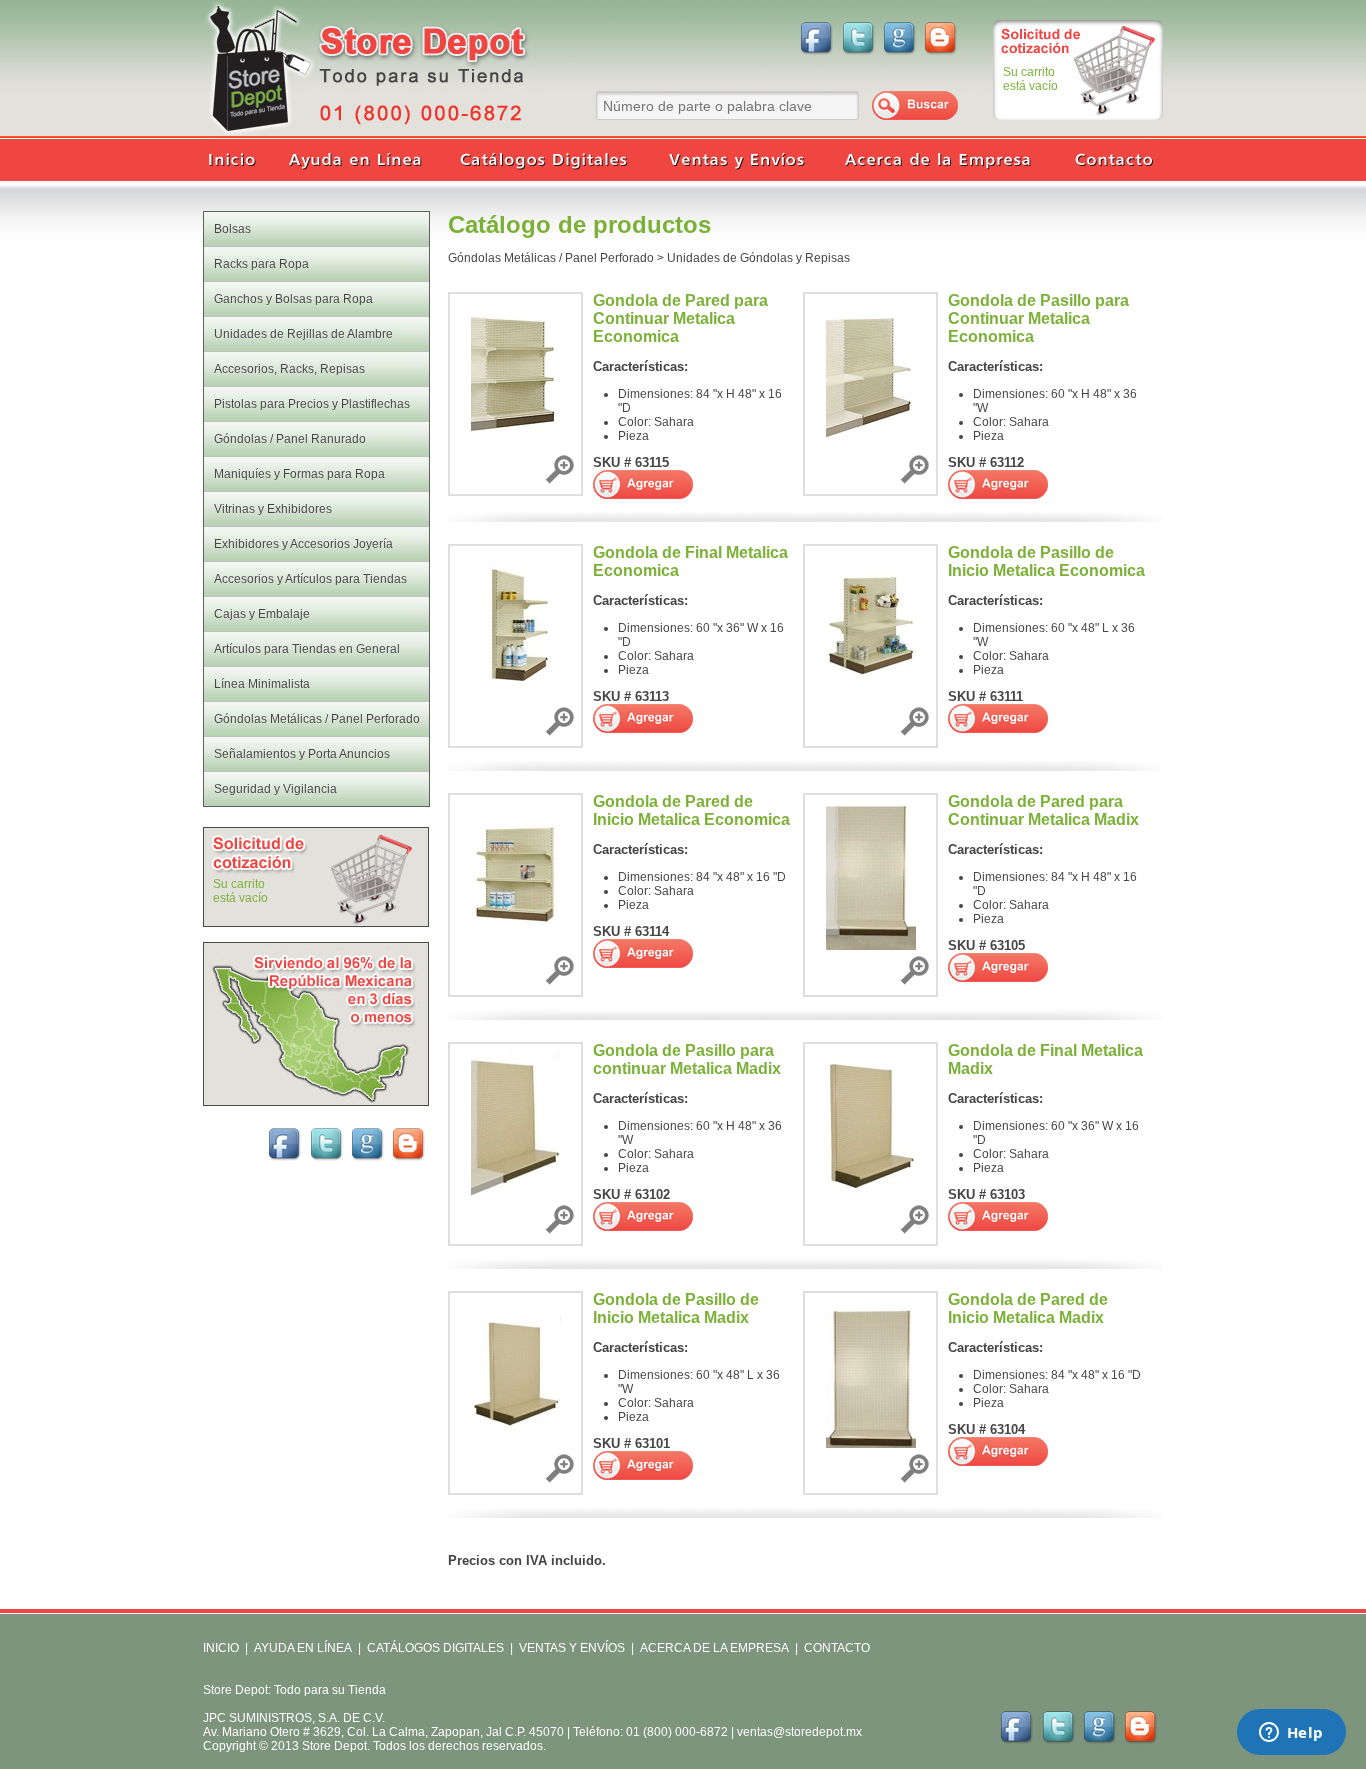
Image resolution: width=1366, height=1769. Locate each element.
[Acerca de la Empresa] (938, 160)
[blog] (942, 37)
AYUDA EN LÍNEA (303, 1648)
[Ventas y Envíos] (733, 160)
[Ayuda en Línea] (358, 160)
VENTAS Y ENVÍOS (570, 1648)
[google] (900, 37)
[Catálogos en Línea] (543, 160)
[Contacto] (1108, 160)
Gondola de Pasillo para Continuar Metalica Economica (1038, 318)
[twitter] (858, 37)
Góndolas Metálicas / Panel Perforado (551, 258)
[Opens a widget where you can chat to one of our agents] (1291, 1734)
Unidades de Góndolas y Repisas (758, 258)
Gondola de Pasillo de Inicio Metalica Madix (676, 1308)
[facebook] (816, 37)
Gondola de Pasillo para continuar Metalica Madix (687, 1059)
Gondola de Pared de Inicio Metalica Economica (691, 810)
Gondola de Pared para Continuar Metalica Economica (680, 318)
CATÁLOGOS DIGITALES (435, 1648)
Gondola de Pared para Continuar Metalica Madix (1043, 810)
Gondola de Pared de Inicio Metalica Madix (1028, 1308)
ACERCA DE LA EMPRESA (713, 1648)
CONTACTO (837, 1648)
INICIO (221, 1648)
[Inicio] (238, 160)
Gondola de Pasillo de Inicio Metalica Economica (1046, 561)
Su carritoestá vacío (1030, 79)
